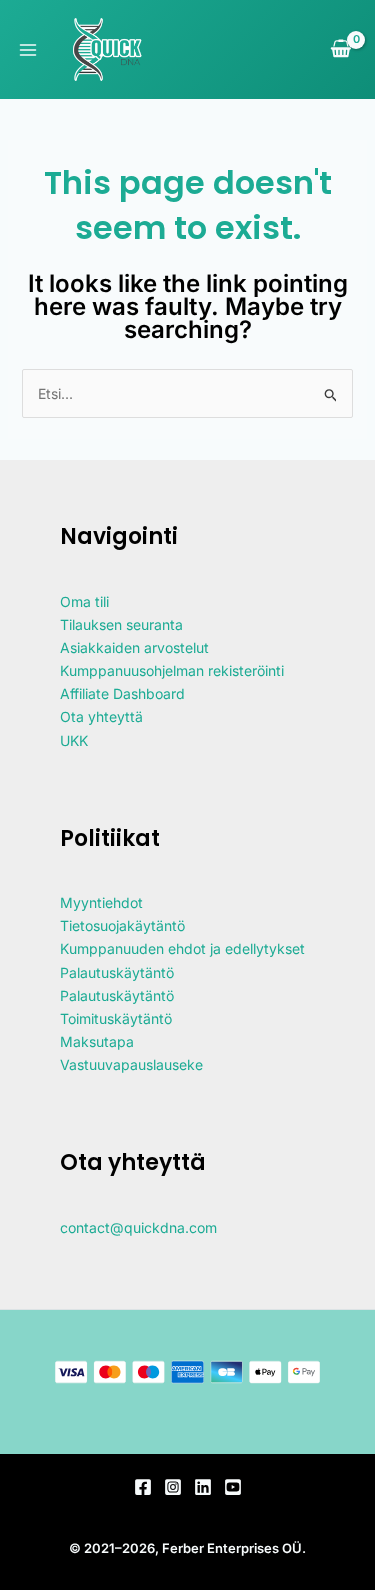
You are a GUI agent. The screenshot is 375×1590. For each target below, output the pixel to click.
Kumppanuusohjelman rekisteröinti (172, 670)
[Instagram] (173, 1487)
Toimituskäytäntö (116, 1018)
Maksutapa (97, 1041)
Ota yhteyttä (101, 716)
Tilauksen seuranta (121, 624)
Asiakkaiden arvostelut (134, 647)
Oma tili (84, 601)
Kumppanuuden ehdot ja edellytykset (182, 948)
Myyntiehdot (101, 902)
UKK (74, 740)
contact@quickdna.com (138, 1227)
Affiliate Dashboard (122, 693)
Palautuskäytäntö (117, 972)
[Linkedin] (203, 1487)
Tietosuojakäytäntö (122, 925)
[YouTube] (233, 1487)
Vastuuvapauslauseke (131, 1064)
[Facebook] (143, 1487)
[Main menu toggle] (28, 50)
